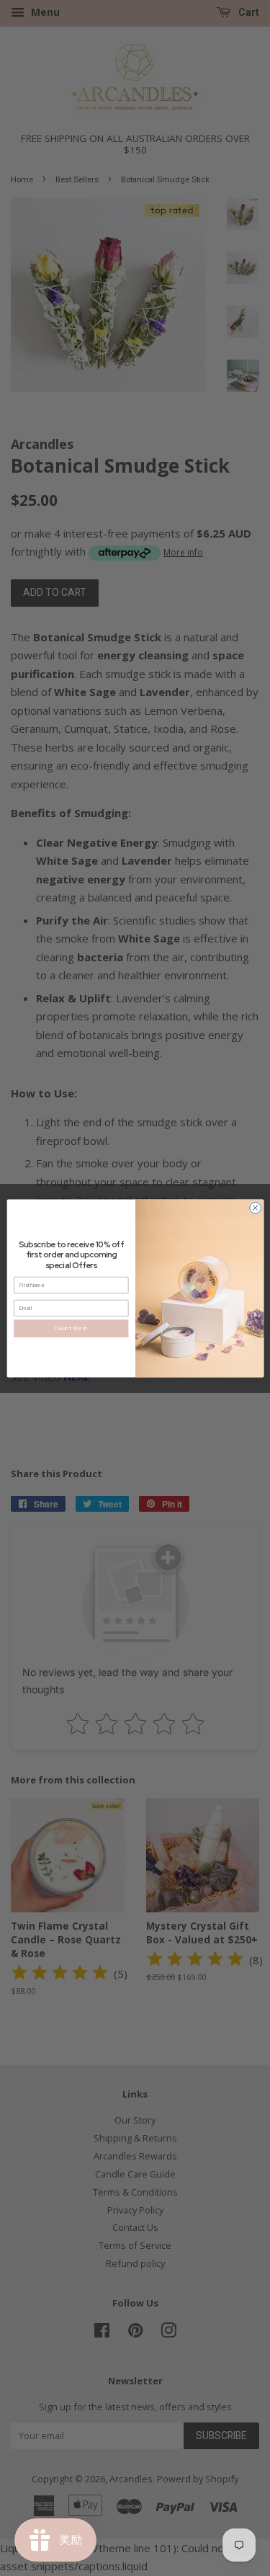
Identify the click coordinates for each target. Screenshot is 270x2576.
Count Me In (71, 1328)
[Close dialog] (255, 1208)
